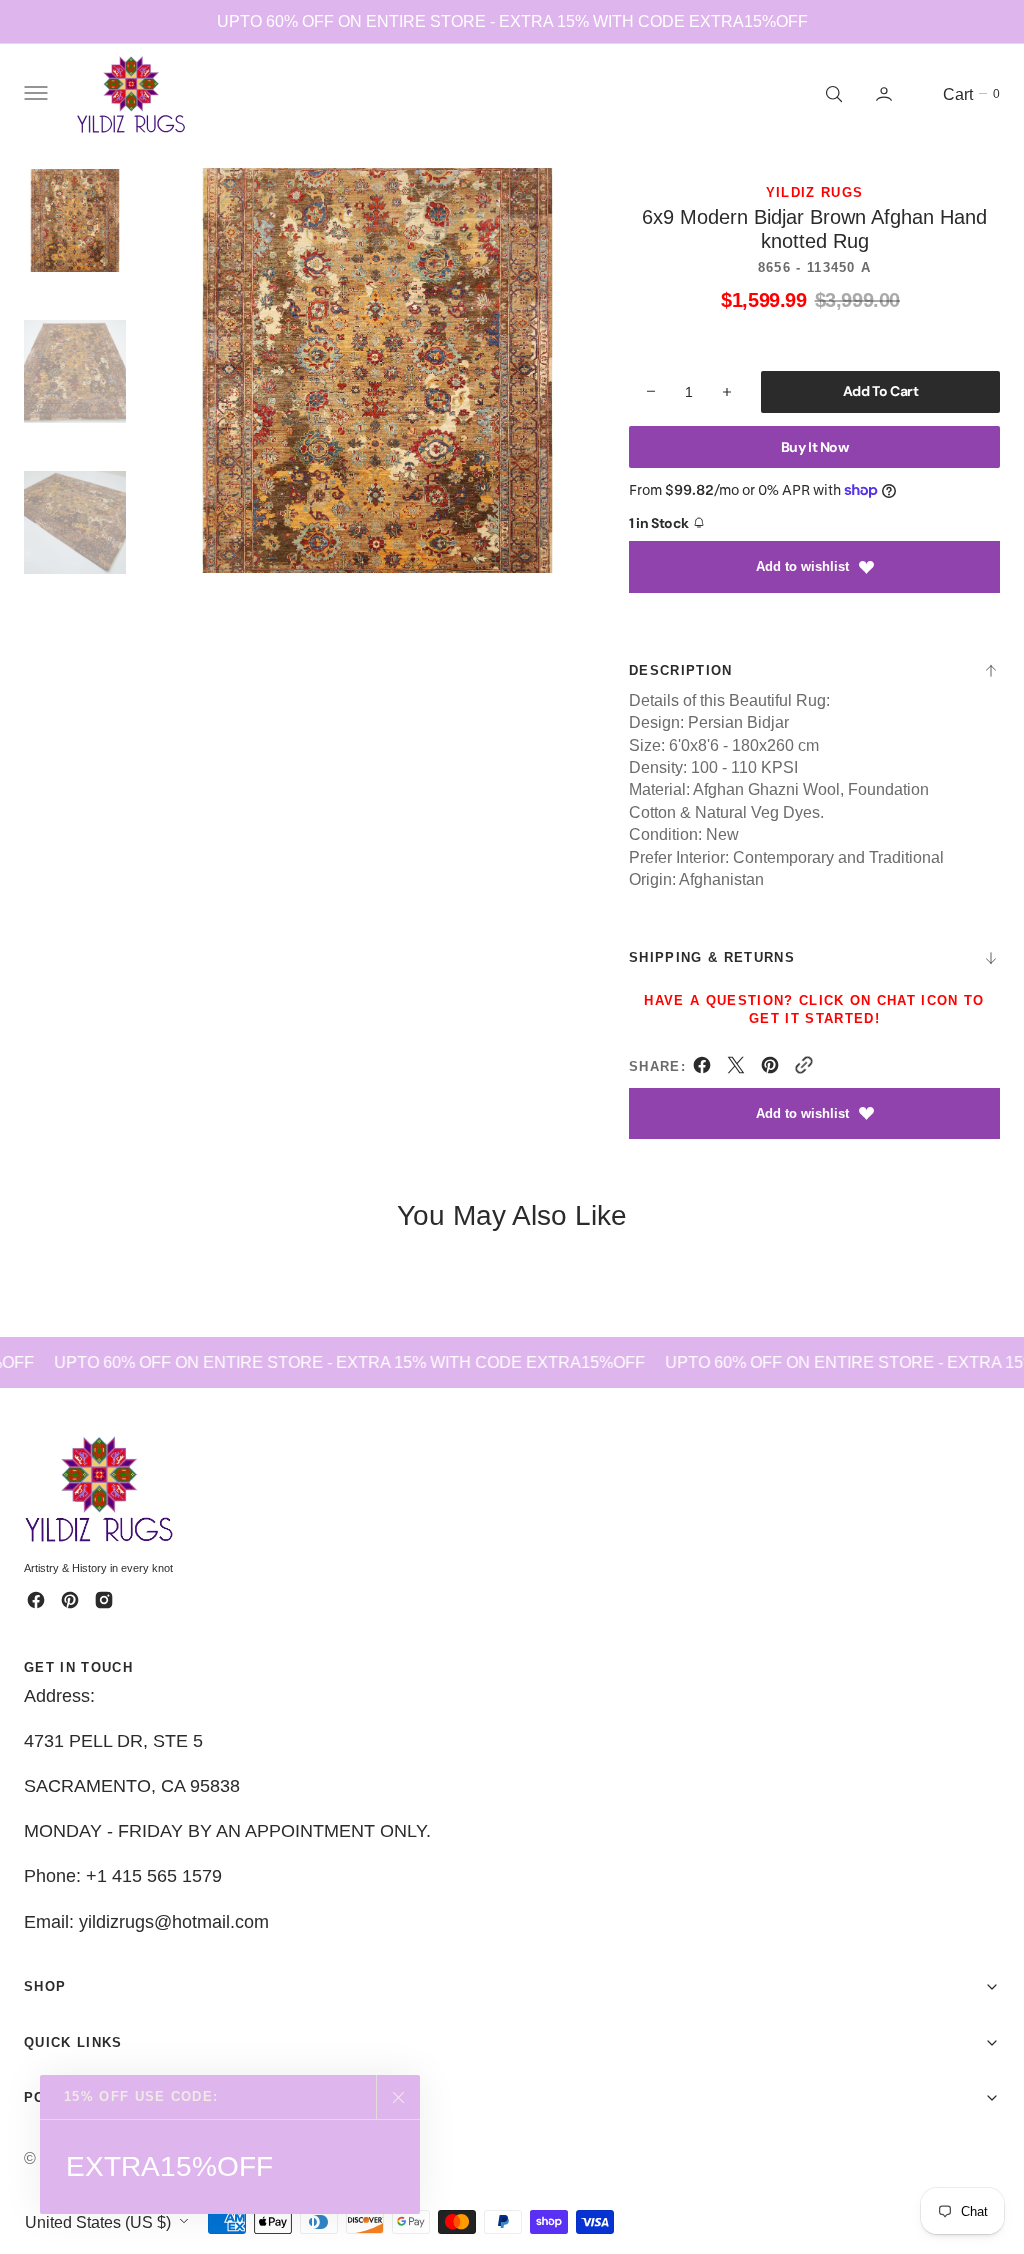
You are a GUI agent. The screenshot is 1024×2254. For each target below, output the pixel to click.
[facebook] (702, 1069)
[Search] (832, 94)
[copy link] (804, 1069)
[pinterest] (770, 1069)
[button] (34, 94)
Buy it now (815, 447)
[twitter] (736, 1069)
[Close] (398, 2097)
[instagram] (104, 1600)
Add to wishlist (802, 566)
